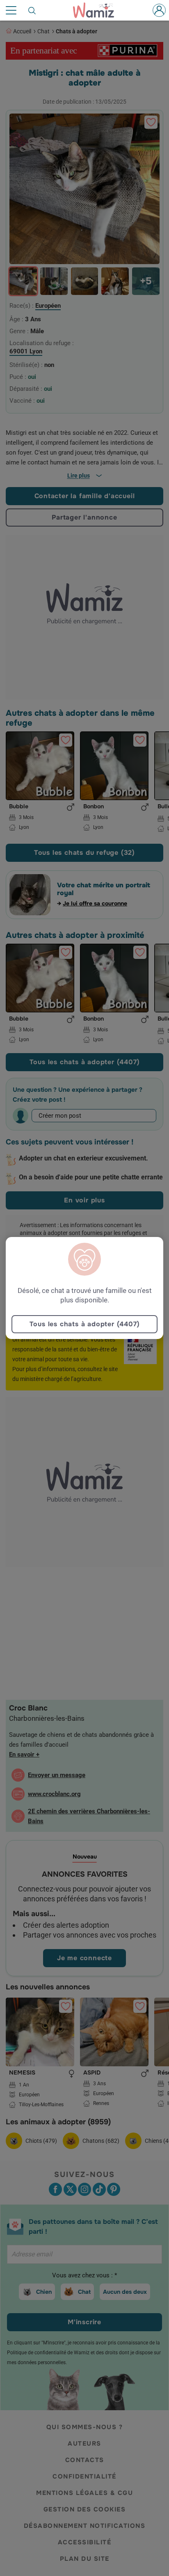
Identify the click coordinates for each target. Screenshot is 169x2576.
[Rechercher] (32, 10)
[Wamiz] (98, 10)
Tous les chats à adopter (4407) (85, 1324)
